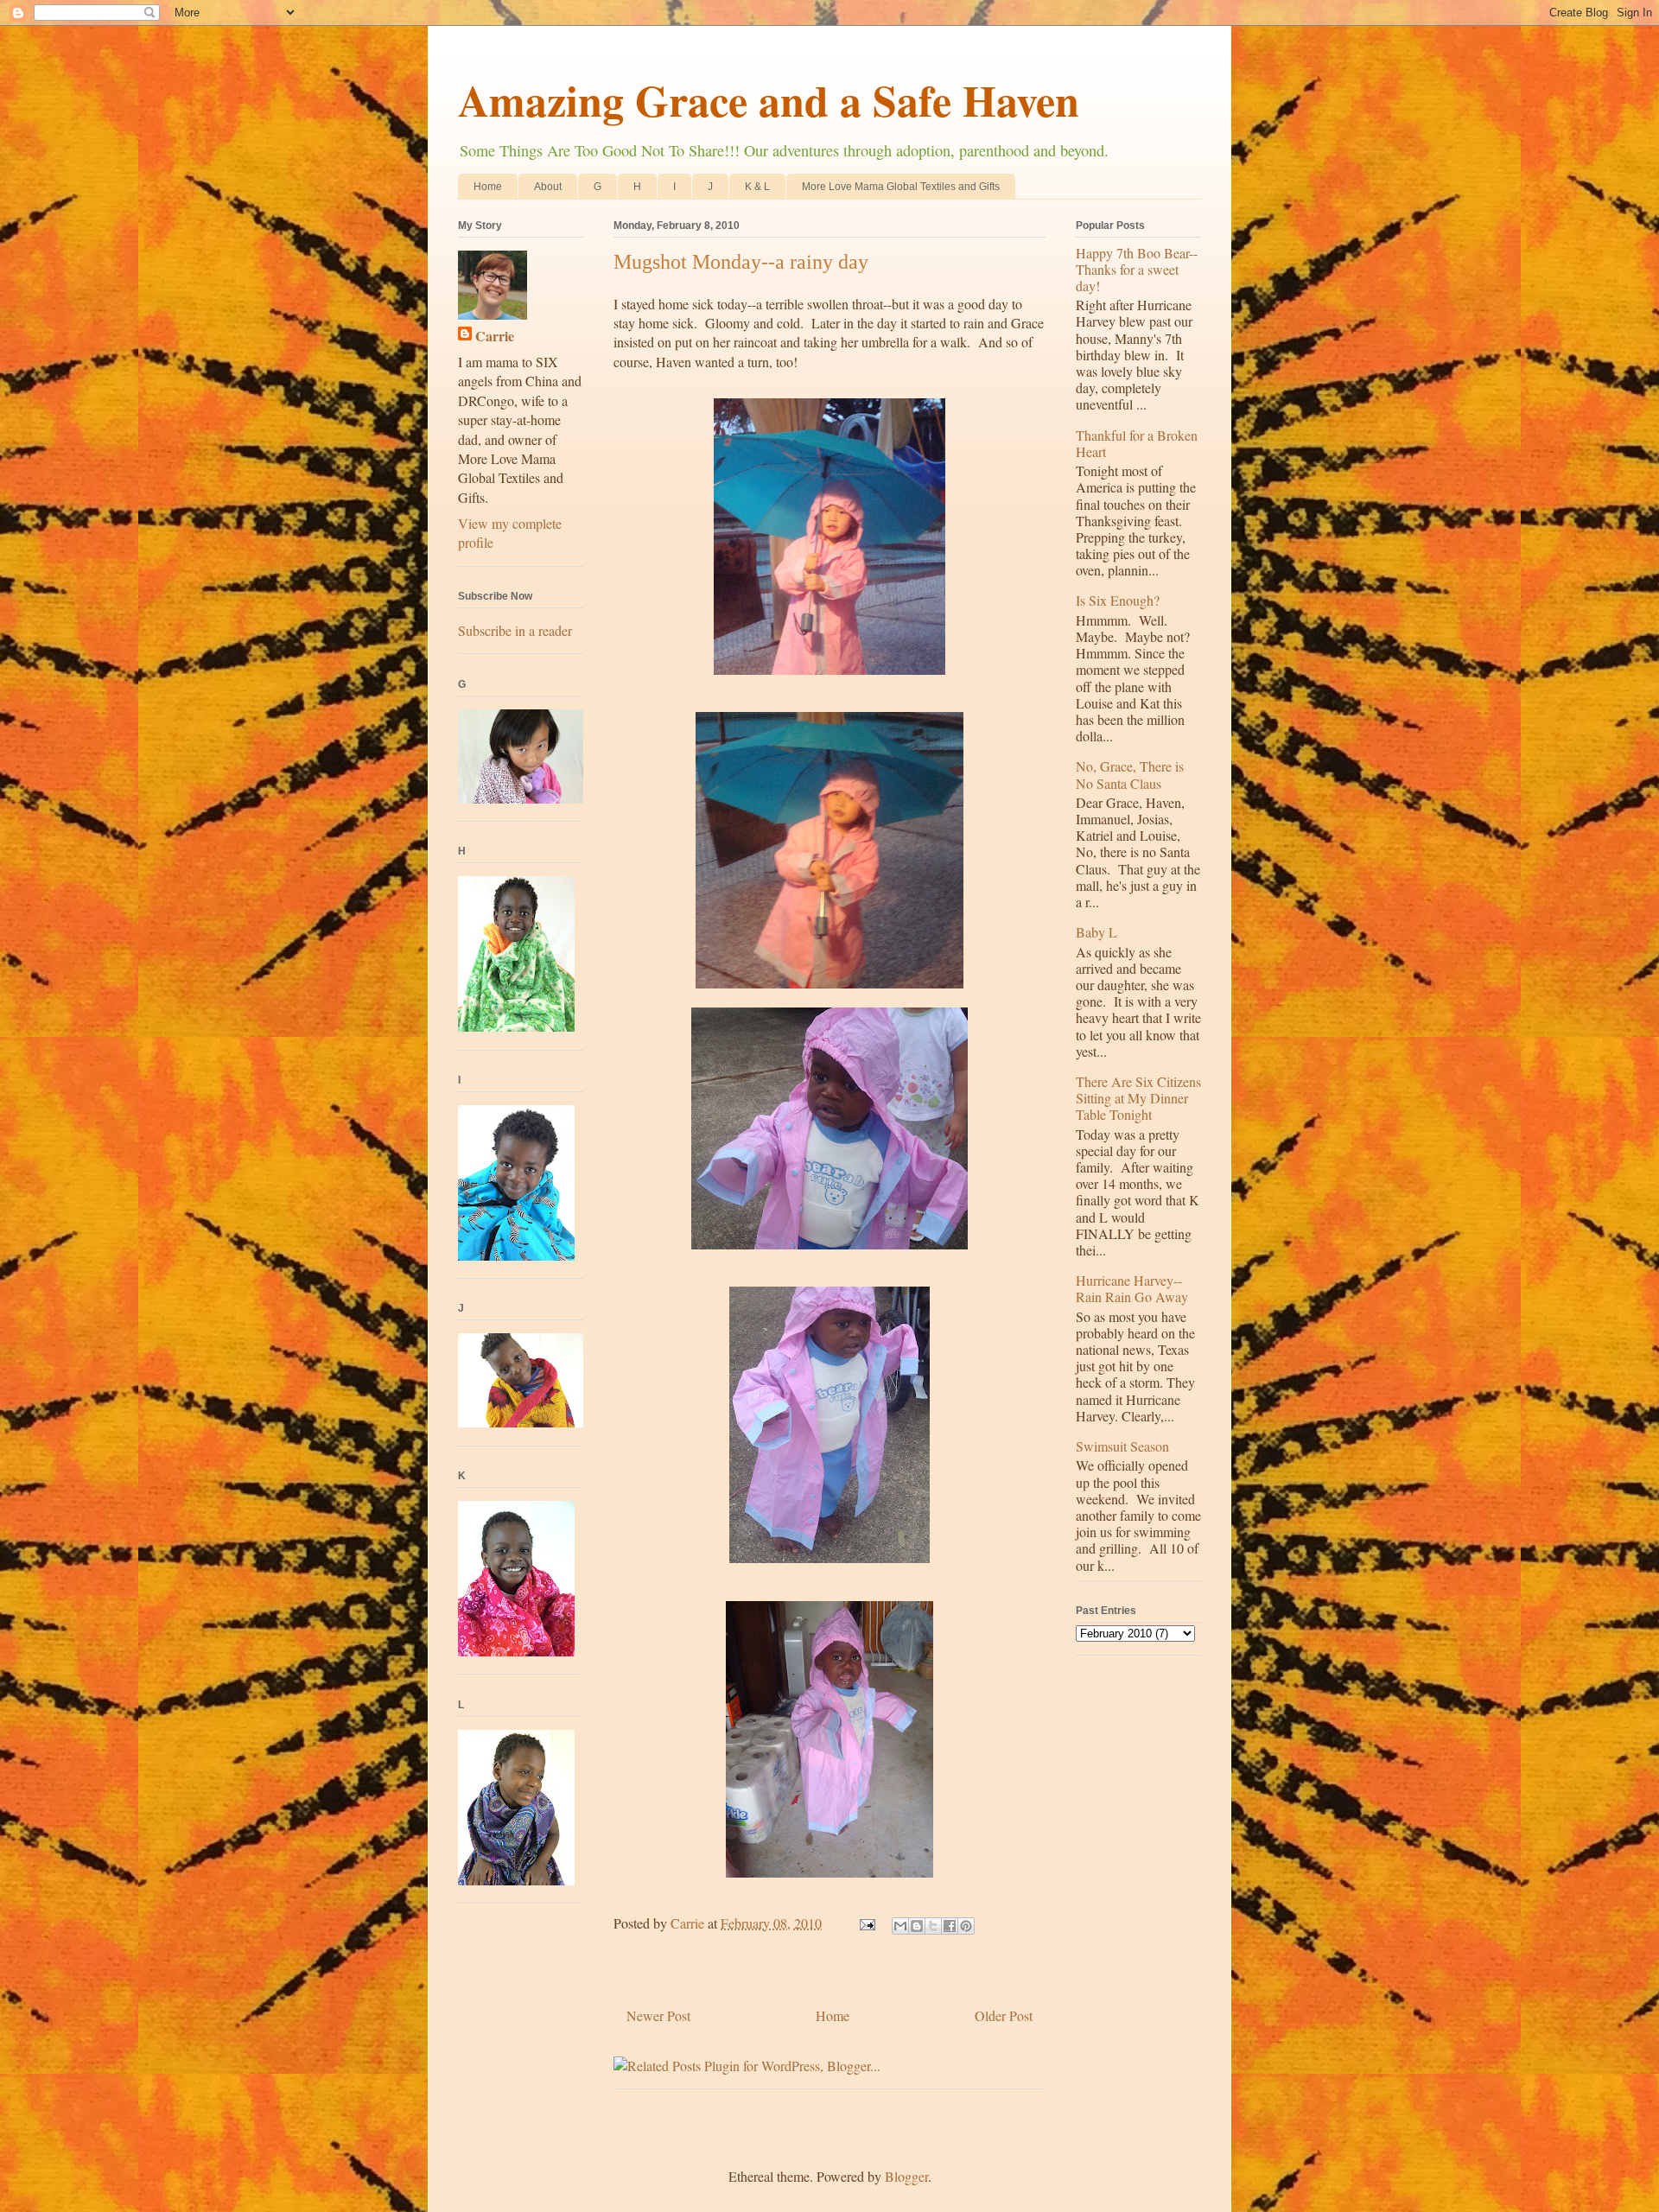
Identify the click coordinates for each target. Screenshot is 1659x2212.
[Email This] (900, 1926)
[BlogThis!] (917, 1926)
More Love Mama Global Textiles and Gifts (901, 187)
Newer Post (658, 2015)
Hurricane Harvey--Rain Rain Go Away (1132, 1288)
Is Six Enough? (1118, 600)
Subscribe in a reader (515, 630)
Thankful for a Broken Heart (1137, 443)
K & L (757, 187)
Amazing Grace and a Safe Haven (769, 100)
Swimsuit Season (1122, 1446)
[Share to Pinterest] (966, 1926)
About (548, 187)
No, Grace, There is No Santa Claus (1130, 774)
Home (488, 187)
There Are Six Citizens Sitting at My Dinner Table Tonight (1138, 1098)
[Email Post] (866, 1923)
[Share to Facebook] (950, 1926)
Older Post (1004, 2015)
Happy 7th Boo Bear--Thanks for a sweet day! (1137, 269)
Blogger (906, 2176)
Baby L (1096, 932)
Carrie (495, 336)
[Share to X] (933, 1926)
